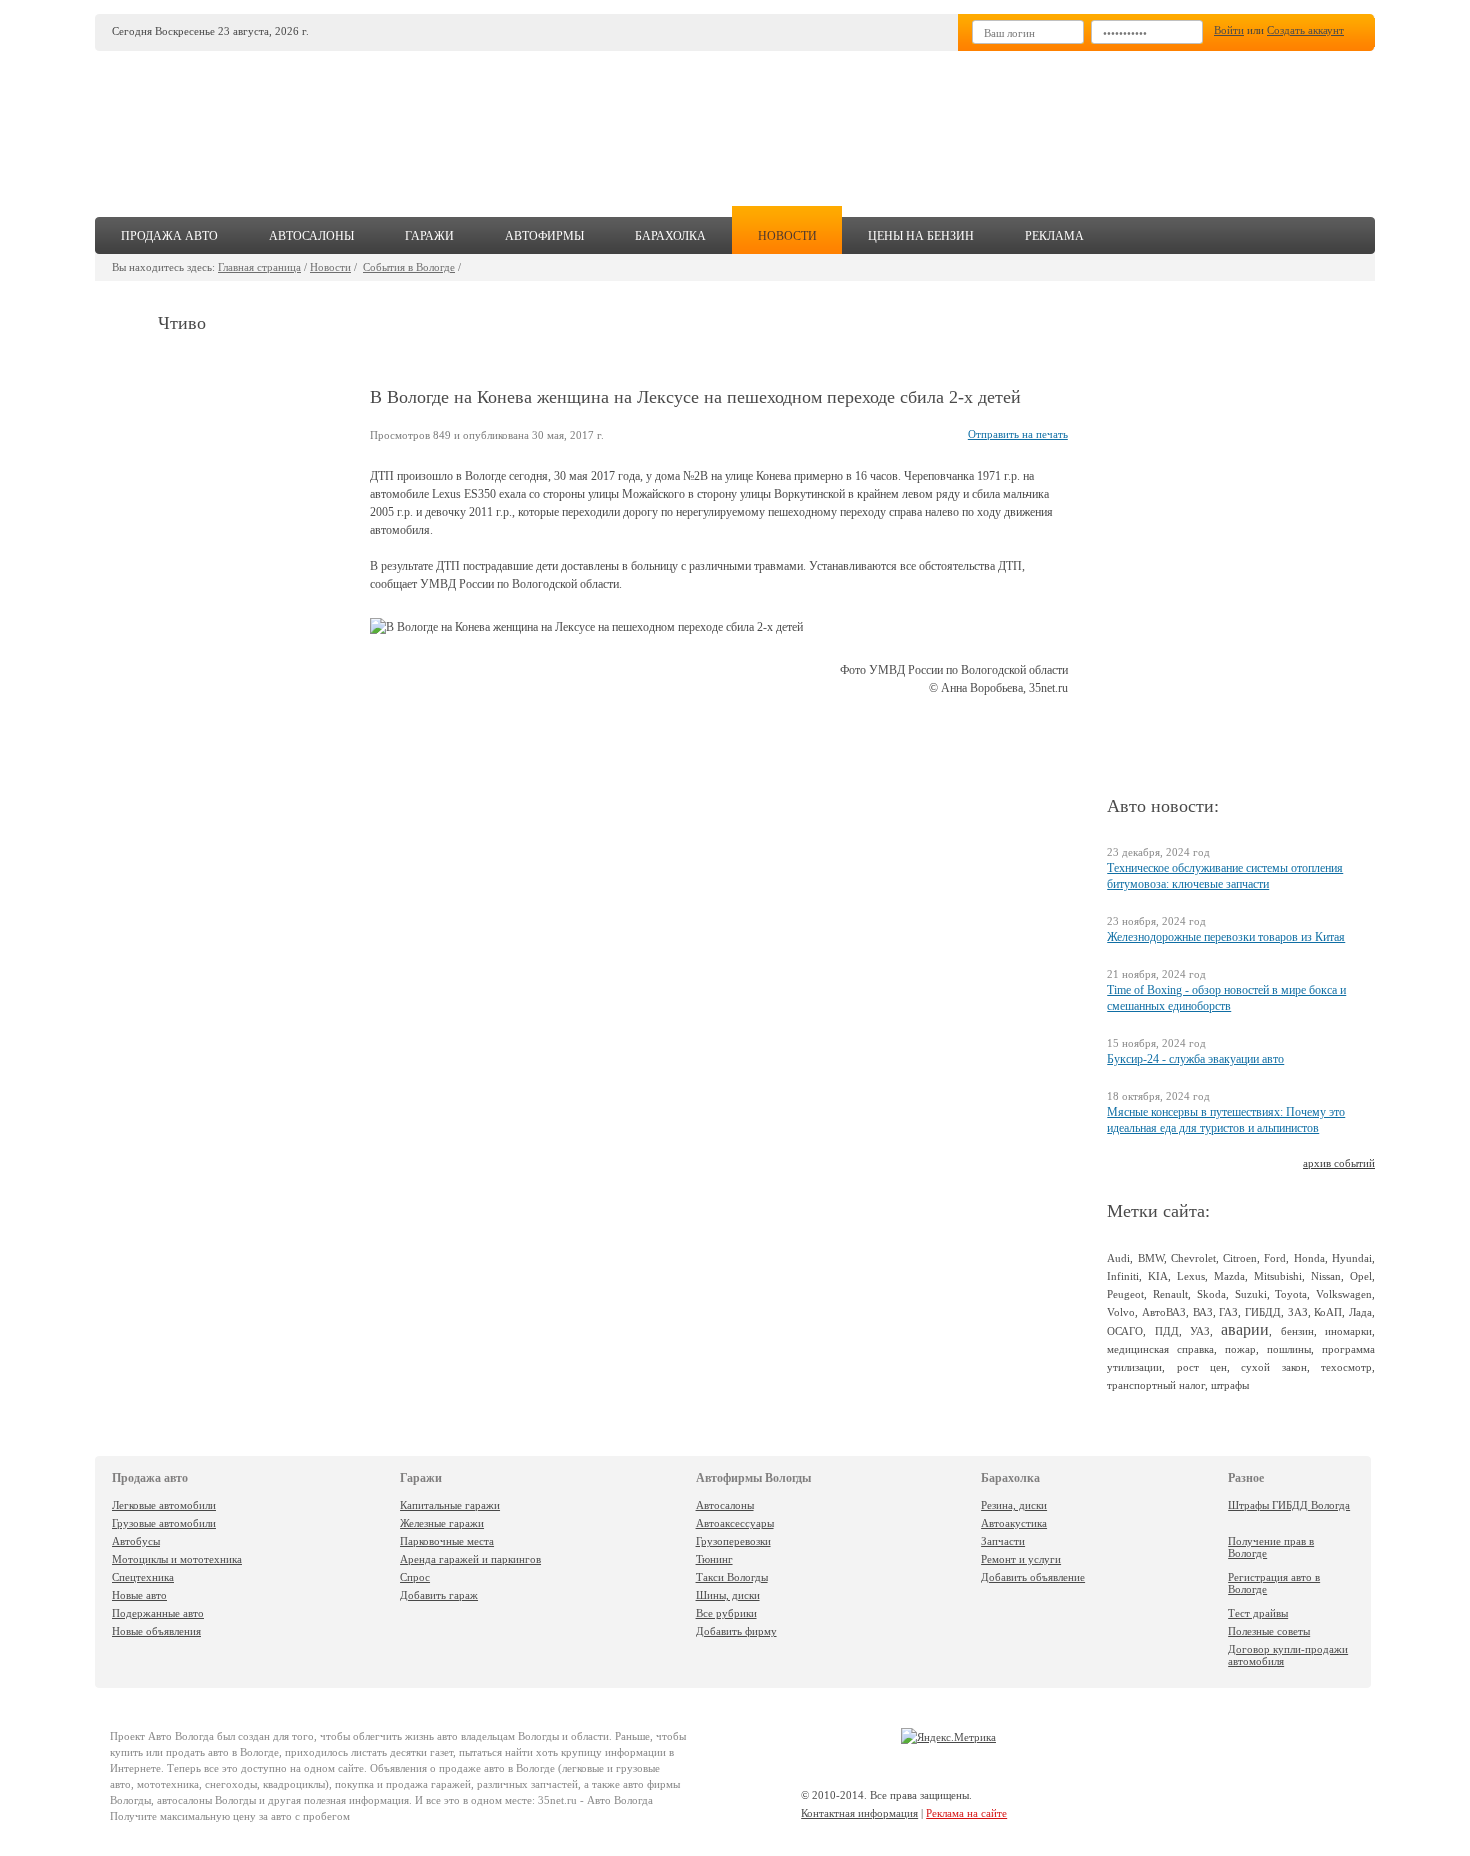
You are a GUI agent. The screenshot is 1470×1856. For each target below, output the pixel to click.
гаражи (429, 236)
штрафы (1230, 1385)
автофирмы (544, 236)
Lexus (1191, 1276)
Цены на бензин (921, 236)
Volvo (1121, 1312)
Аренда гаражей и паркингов (470, 1559)
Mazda (1229, 1276)
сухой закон (1273, 1367)
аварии (1245, 1329)
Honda (1309, 1258)
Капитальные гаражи (450, 1505)
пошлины (1289, 1349)
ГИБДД (1263, 1312)
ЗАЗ (1298, 1312)
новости (787, 236)
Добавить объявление (1033, 1577)
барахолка (670, 236)
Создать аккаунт (1305, 30)
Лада (1360, 1312)
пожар (1240, 1349)
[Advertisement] (884, 126)
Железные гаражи (442, 1523)
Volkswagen (1344, 1294)
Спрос (415, 1577)
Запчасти (1003, 1541)
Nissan (1326, 1276)
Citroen (1240, 1258)
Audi (1118, 1258)
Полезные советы (1269, 1631)
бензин (1297, 1331)
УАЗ (1200, 1331)
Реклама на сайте (966, 1813)
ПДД (1167, 1331)
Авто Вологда (181, 1736)
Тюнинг (714, 1559)
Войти (1229, 30)
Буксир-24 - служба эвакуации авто (1195, 1059)
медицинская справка (1160, 1349)
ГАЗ (1228, 1312)
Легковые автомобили (164, 1505)
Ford (1275, 1258)
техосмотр (1346, 1367)
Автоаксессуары (735, 1523)
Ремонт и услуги (1021, 1559)
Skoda (1211, 1294)
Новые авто (139, 1595)
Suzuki (1251, 1294)
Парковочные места (447, 1541)
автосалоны (311, 236)
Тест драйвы (1258, 1613)
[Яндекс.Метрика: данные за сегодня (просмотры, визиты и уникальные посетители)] (948, 1737)
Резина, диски (1014, 1505)
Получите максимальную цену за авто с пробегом (230, 1816)
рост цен (1202, 1367)
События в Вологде (409, 267)
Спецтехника (143, 1577)
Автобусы (136, 1541)
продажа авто (169, 236)
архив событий (1339, 1163)
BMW (1151, 1258)
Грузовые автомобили (164, 1523)
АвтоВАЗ (1164, 1312)
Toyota (1291, 1294)
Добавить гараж (439, 1595)
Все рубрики (726, 1613)
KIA (1158, 1276)
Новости (330, 267)
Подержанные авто (158, 1613)
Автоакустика (1014, 1523)
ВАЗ (1203, 1312)
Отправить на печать (1018, 434)
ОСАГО (1125, 1331)
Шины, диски (728, 1595)
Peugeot (1125, 1294)
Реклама (1054, 236)
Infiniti (1123, 1276)
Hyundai (1352, 1258)
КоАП (1328, 1312)
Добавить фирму (736, 1631)
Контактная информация (859, 1813)
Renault (1170, 1294)
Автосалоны (725, 1505)
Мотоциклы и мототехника (177, 1559)
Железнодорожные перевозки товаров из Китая (1226, 937)
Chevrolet (1193, 1258)
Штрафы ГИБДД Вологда (1289, 1505)
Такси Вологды (732, 1577)
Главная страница (259, 267)
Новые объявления (156, 1631)
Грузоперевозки (733, 1541)
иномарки (1348, 1331)
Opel (1361, 1276)
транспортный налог (1156, 1385)
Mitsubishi (1278, 1276)
